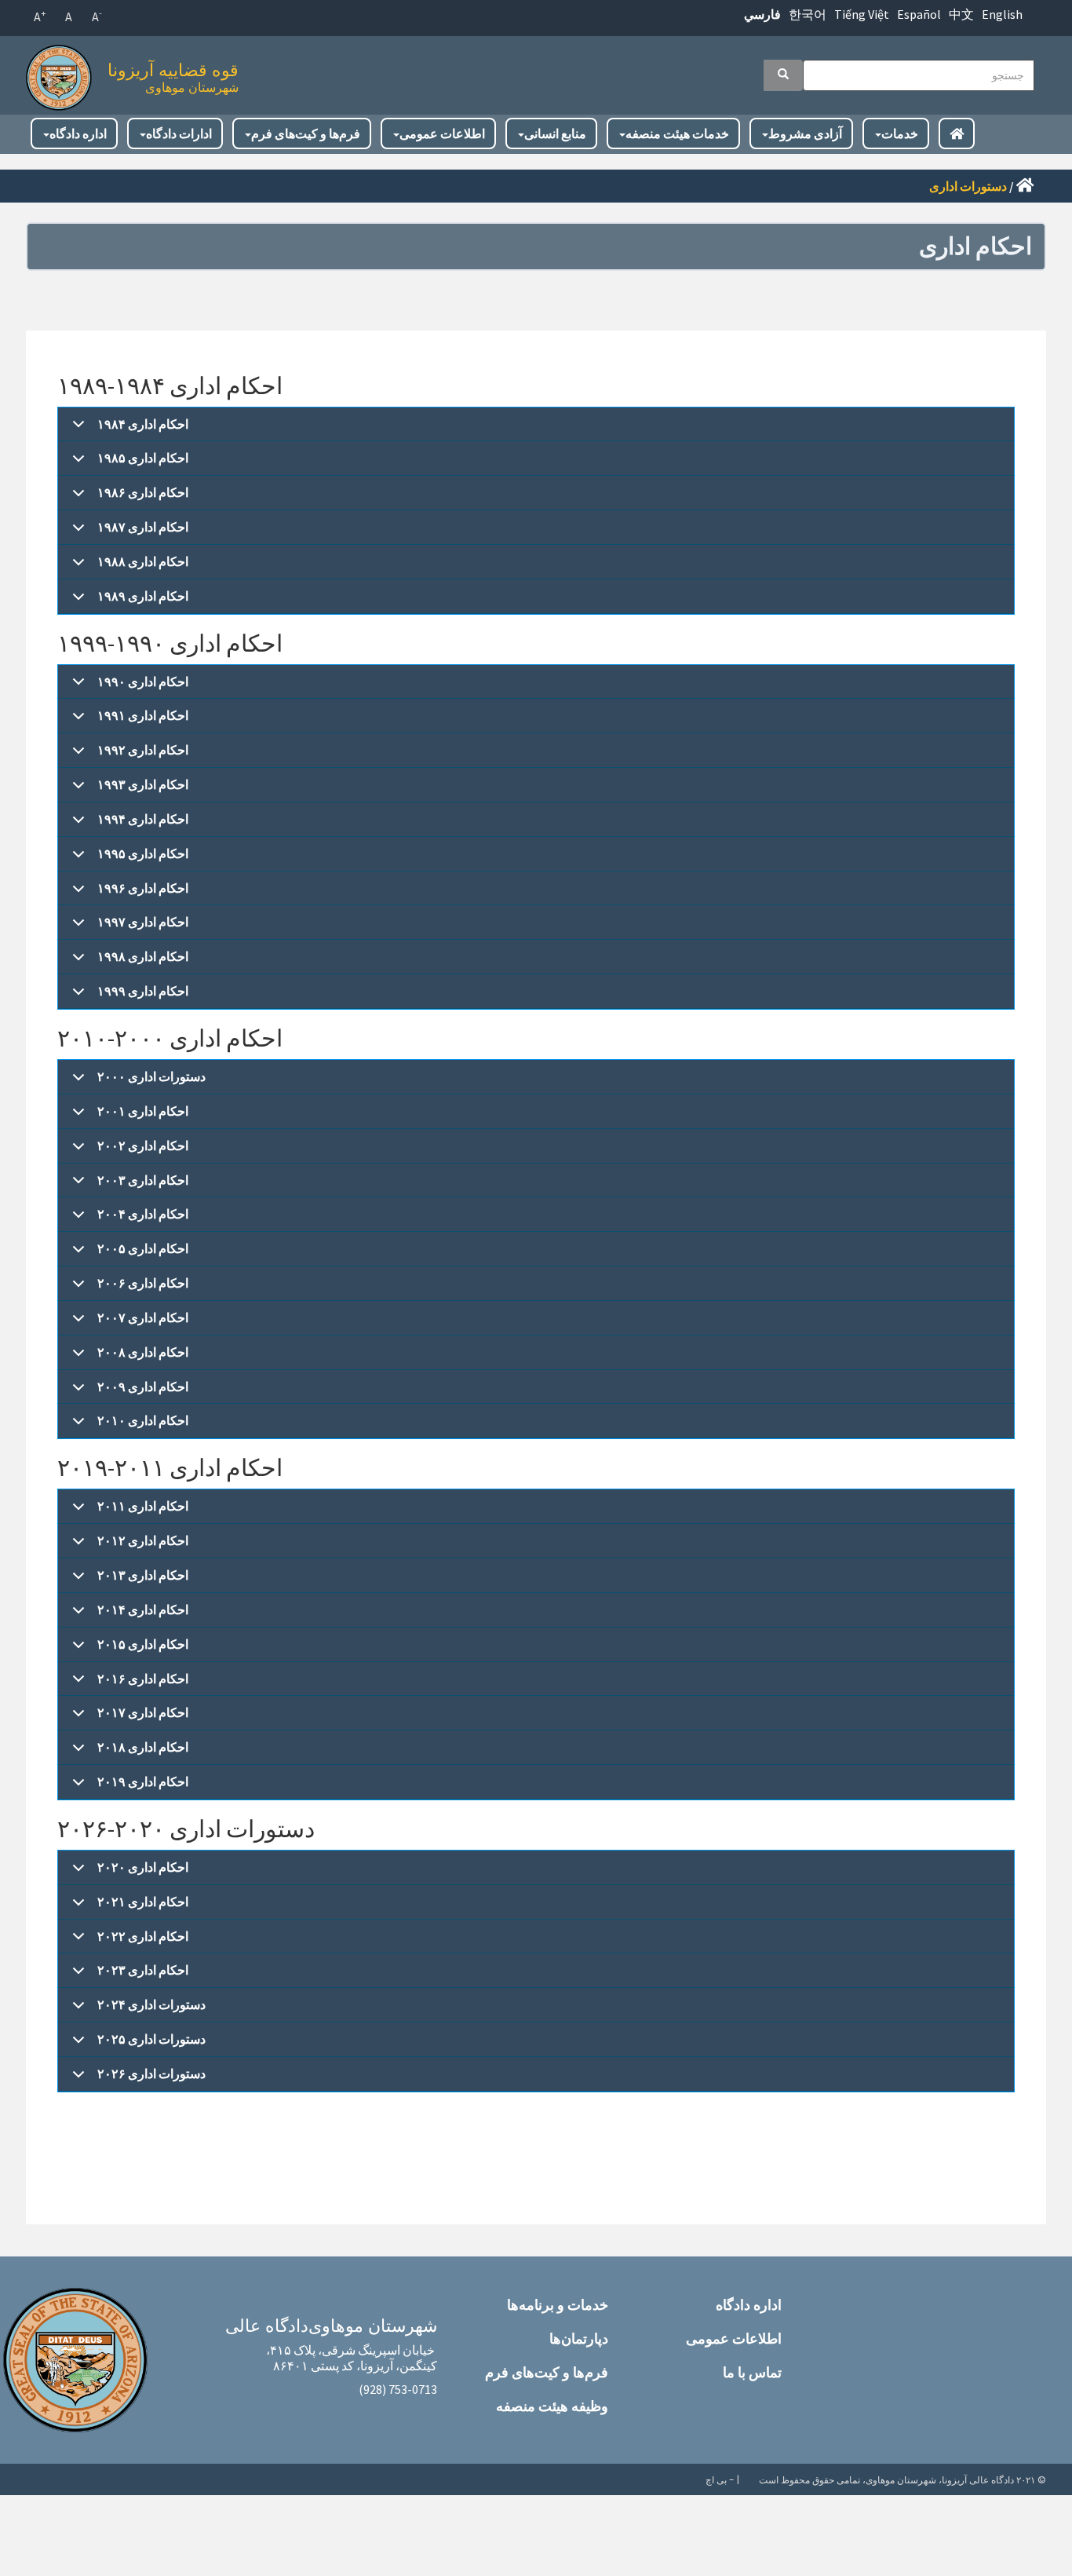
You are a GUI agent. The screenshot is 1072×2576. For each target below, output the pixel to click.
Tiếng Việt (862, 14)
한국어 (808, 14)
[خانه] (63, 73)
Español (919, 14)
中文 (961, 14)
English (1002, 14)
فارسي (762, 14)
